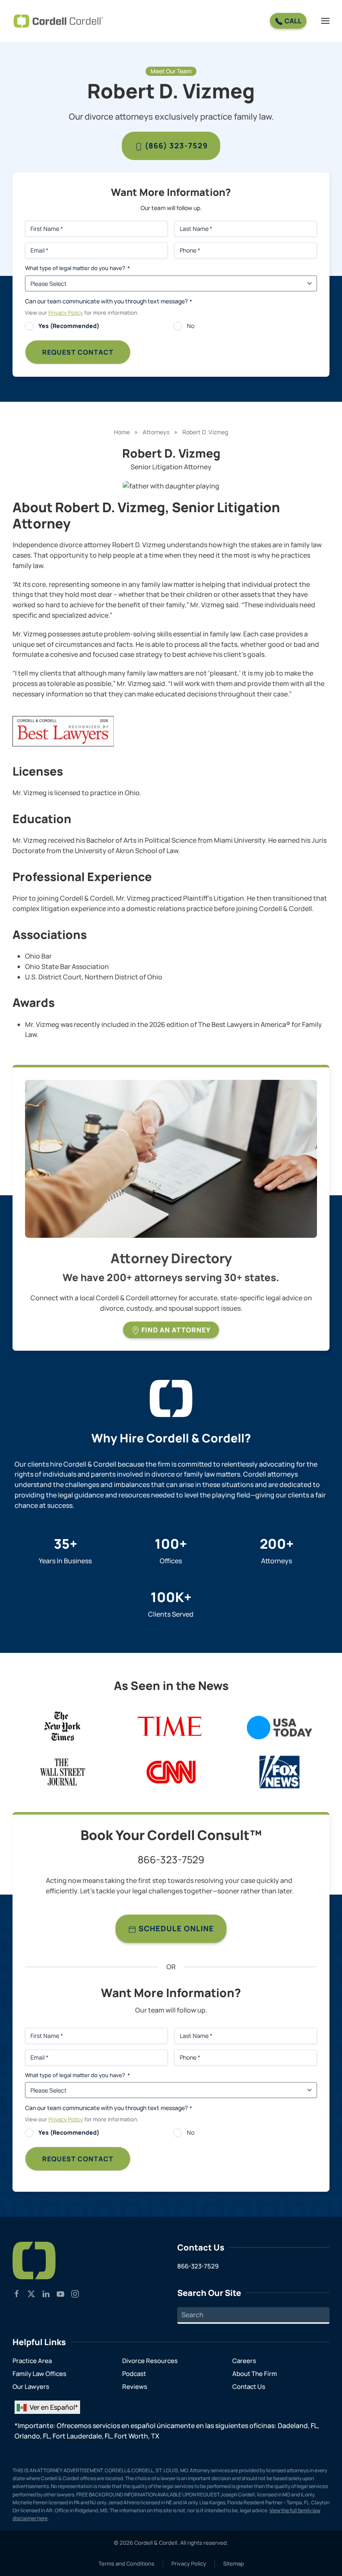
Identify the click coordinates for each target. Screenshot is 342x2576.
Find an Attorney (175, 1330)
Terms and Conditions (126, 2563)
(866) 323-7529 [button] (175, 145)
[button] (325, 21)
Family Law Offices (39, 2374)
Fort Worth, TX (137, 2436)
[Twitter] (31, 2293)
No (191, 326)
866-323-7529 (171, 1859)
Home (122, 432)
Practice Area (32, 2361)
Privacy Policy (66, 313)
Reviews (135, 2387)
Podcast (134, 2374)
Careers (244, 2361)
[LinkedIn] (46, 2293)
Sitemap (234, 2563)
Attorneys (156, 432)
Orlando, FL (32, 2436)
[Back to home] (58, 21)
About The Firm (255, 2374)
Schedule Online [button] (175, 1928)
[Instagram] (75, 2293)
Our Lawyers (31, 2387)
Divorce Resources (150, 2361)
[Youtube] (60, 2293)
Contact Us (249, 2387)
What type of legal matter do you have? (77, 268)
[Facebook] (17, 2293)
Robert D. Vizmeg (205, 432)
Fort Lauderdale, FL (82, 2436)
